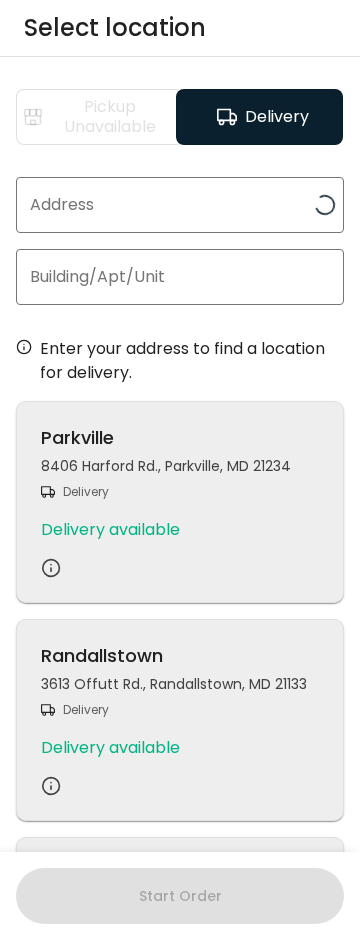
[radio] (100, 117)
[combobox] (180, 205)
